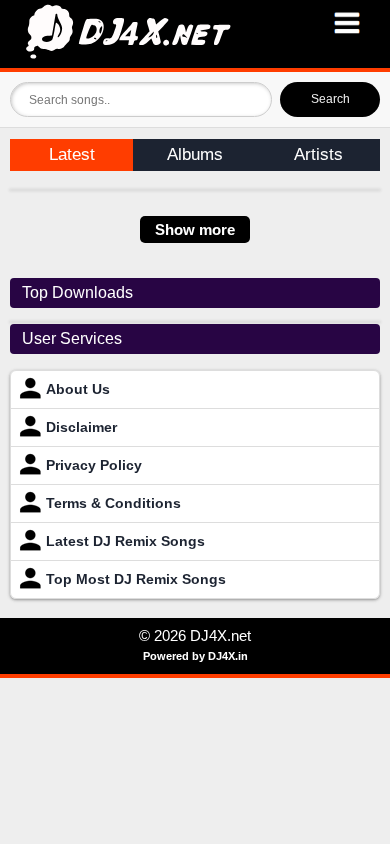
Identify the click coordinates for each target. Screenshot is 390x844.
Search (330, 99)
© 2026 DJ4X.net (195, 635)
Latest (72, 154)
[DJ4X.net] (195, 34)
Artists (318, 154)
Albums (195, 154)
